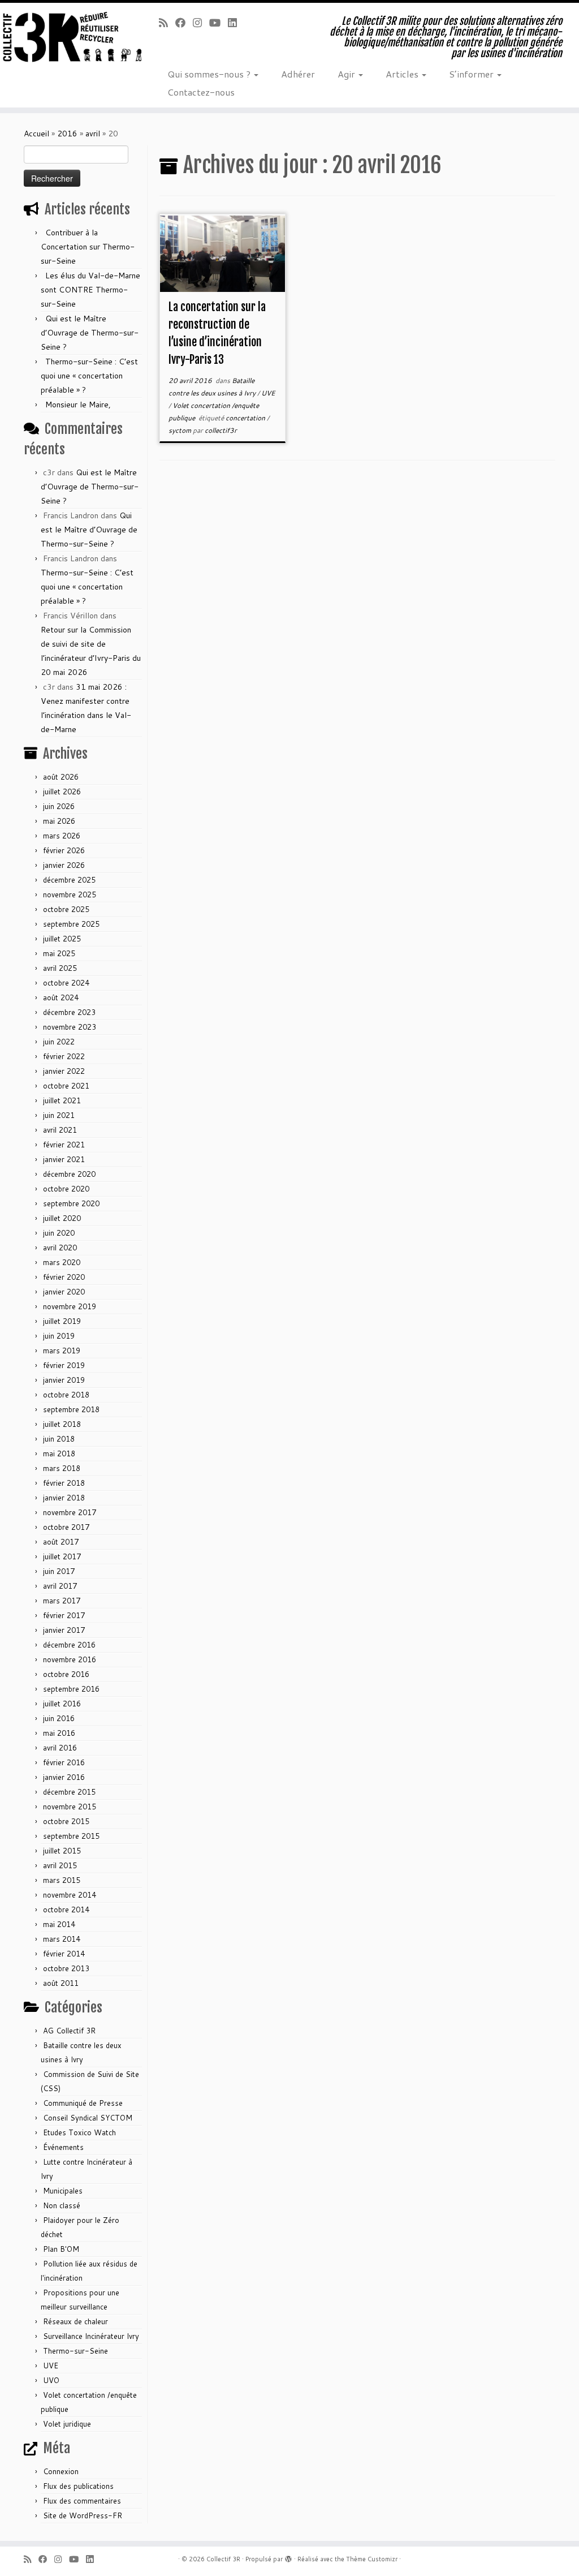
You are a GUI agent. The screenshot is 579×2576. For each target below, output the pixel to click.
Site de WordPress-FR (83, 2515)
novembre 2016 (70, 1659)
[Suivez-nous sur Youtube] (219, 23)
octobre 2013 (66, 1968)
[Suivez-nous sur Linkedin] (236, 23)
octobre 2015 (66, 1821)
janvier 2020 (64, 1292)
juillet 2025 (62, 939)
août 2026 (61, 777)
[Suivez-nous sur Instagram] (201, 23)
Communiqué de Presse (83, 2103)
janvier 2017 (64, 1630)
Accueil (36, 134)
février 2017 (64, 1615)
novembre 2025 (70, 894)
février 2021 (64, 1145)
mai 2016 (59, 1733)
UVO (51, 2380)
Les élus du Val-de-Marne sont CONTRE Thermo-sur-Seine (90, 290)
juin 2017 (59, 1571)
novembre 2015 (70, 1807)
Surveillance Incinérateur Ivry (91, 2336)
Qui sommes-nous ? (210, 74)
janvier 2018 (64, 1498)
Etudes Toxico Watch (79, 2132)
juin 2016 (59, 1718)
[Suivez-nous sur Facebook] (184, 23)
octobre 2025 (66, 909)
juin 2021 (59, 1115)
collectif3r (221, 430)
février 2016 (64, 1762)
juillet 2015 (62, 1851)
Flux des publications (78, 2486)
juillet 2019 (62, 1321)
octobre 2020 (66, 1189)
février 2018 (64, 1483)
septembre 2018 (71, 1409)
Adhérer (298, 74)
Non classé (62, 2205)
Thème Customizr (372, 2559)
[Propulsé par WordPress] (288, 2557)
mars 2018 (62, 1468)
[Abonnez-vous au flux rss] (167, 23)
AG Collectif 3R (69, 2031)
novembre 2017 (70, 1512)
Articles (403, 74)
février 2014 (64, 1954)
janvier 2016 (64, 1777)
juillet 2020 (62, 1218)
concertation (246, 418)
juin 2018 (59, 1439)
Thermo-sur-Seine (75, 2351)
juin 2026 (59, 806)
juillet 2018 (62, 1424)
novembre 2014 (70, 1895)
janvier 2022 (64, 1071)
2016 (67, 134)
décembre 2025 (69, 880)
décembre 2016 (69, 1645)
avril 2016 (60, 1748)
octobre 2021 (66, 1086)
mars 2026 (62, 836)
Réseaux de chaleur (75, 2321)
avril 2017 (60, 1586)
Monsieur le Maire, (78, 405)
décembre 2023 (69, 1012)
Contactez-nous (201, 92)
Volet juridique (67, 2424)
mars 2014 (62, 1939)
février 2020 (64, 1277)
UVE (51, 2366)
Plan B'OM (61, 2249)
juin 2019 (59, 1336)
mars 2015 (62, 1880)
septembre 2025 (71, 924)
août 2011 (61, 1983)
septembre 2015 (71, 1836)
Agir (347, 74)
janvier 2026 (64, 865)
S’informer (472, 74)
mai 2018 (59, 1453)
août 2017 (61, 1542)
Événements (63, 2147)
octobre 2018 (66, 1395)
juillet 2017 (62, 1556)
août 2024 (61, 997)
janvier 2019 (64, 1380)
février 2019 (64, 1365)
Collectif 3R (223, 2559)
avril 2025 (60, 968)
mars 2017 (62, 1601)
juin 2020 (59, 1233)
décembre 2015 (69, 1792)
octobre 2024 (66, 983)
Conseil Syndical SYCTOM (88, 2118)
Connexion (61, 2471)
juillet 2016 (62, 1704)
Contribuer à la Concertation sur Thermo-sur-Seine (88, 247)
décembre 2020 (69, 1174)
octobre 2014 (66, 1910)
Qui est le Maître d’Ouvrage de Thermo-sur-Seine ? (90, 333)
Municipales (63, 2191)
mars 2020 (62, 1262)
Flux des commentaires (82, 2501)
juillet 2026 (62, 792)
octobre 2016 (66, 1674)
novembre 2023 (70, 1027)
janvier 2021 (64, 1159)
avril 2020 (60, 1248)
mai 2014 (59, 1924)
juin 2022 (59, 1042)
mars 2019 (62, 1351)
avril (93, 134)
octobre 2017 (66, 1527)
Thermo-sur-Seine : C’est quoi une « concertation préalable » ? (89, 376)
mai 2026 (59, 821)
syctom (181, 430)
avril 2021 (60, 1130)
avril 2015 (60, 1865)
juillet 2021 (62, 1100)
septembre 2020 (71, 1203)
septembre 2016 (71, 1689)
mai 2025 (59, 953)
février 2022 (64, 1056)
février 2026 (64, 850)
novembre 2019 (70, 1306)
